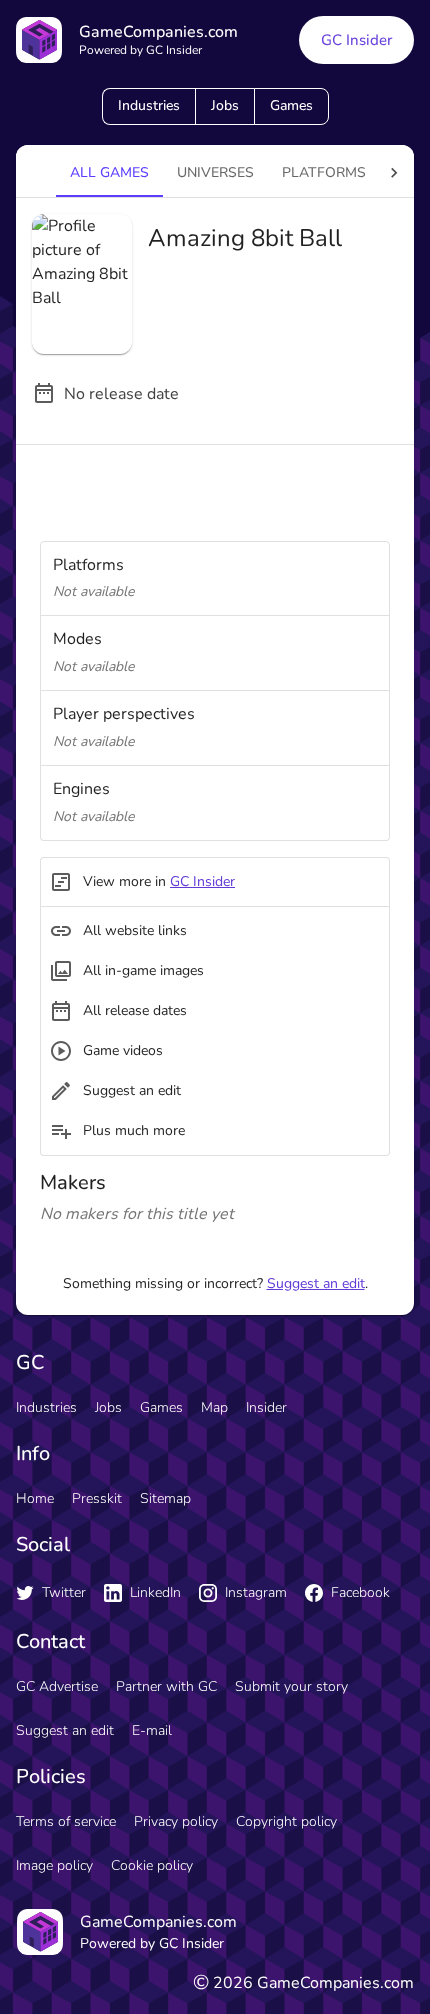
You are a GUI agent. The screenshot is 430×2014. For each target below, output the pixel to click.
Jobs (225, 105)
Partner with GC (166, 1686)
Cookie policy (152, 1865)
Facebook (360, 1592)
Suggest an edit (316, 1283)
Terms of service (66, 1821)
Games (291, 105)
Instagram (256, 1592)
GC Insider (356, 40)
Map (214, 1407)
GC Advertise (57, 1686)
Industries (149, 105)
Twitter (64, 1592)
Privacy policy (176, 1821)
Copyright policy (286, 1821)
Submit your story (291, 1686)
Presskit (97, 1498)
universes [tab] (215, 172)
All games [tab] (109, 172)
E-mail (152, 1730)
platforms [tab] (324, 172)
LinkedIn (155, 1592)
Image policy (54, 1865)
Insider (266, 1407)
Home (35, 1498)
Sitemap (165, 1498)
